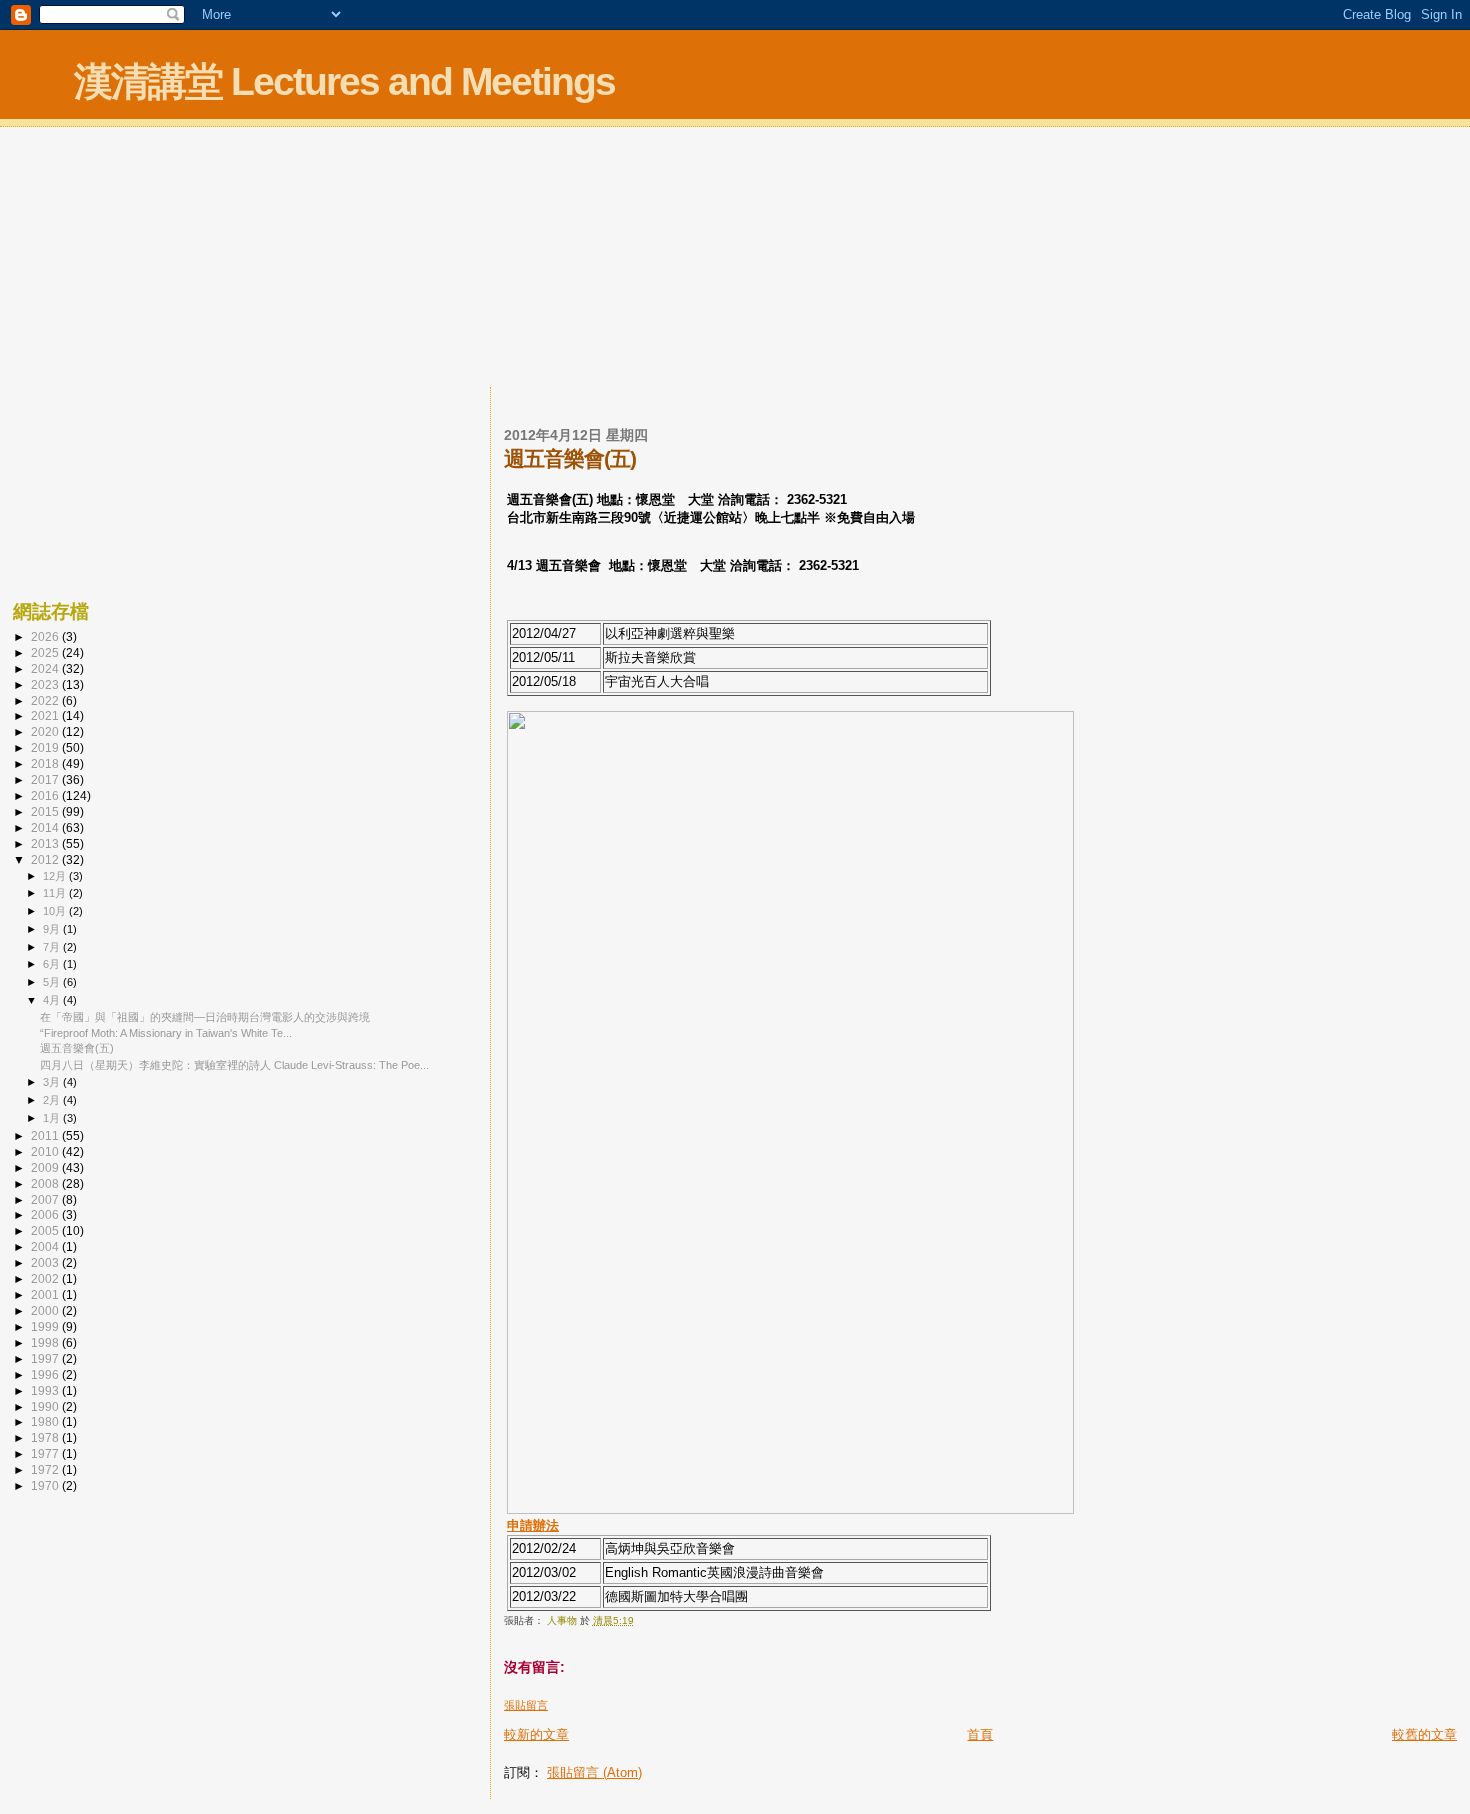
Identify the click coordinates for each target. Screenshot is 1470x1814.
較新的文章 (536, 1734)
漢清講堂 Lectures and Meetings (344, 81)
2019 (46, 747)
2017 (46, 779)
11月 (56, 893)
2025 (46, 652)
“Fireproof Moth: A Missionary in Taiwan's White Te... (166, 1033)
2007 (46, 1199)
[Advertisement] (735, 259)
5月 (53, 982)
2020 (46, 731)
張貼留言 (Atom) (594, 1772)
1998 (46, 1342)
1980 (46, 1421)
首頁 (980, 1734)
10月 (56, 911)
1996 (46, 1374)
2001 (46, 1294)
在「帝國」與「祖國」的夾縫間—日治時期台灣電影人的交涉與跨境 (205, 1017)
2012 (46, 859)
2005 (46, 1230)
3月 (53, 1082)
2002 (46, 1278)
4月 (53, 1000)
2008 (46, 1183)
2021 (46, 715)
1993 (46, 1390)
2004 (46, 1246)
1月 (53, 1118)
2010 (46, 1151)
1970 (46, 1485)
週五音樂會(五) (77, 1048)
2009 (46, 1167)
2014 (46, 827)
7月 (53, 947)
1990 (46, 1406)
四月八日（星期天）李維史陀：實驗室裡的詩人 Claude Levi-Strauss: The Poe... (234, 1065)
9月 (53, 929)
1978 (46, 1437)
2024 (46, 668)
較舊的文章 (1424, 1734)
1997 (46, 1358)
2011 (46, 1135)
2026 (46, 636)
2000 (46, 1310)
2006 (46, 1214)
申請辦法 (533, 1525)
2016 (46, 795)
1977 (46, 1453)
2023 (46, 684)
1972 (46, 1469)
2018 (46, 763)
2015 (46, 811)
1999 (46, 1326)
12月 (56, 876)
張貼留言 (526, 1705)
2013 (46, 843)
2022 (46, 700)
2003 (46, 1262)
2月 (53, 1100)
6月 (53, 964)
